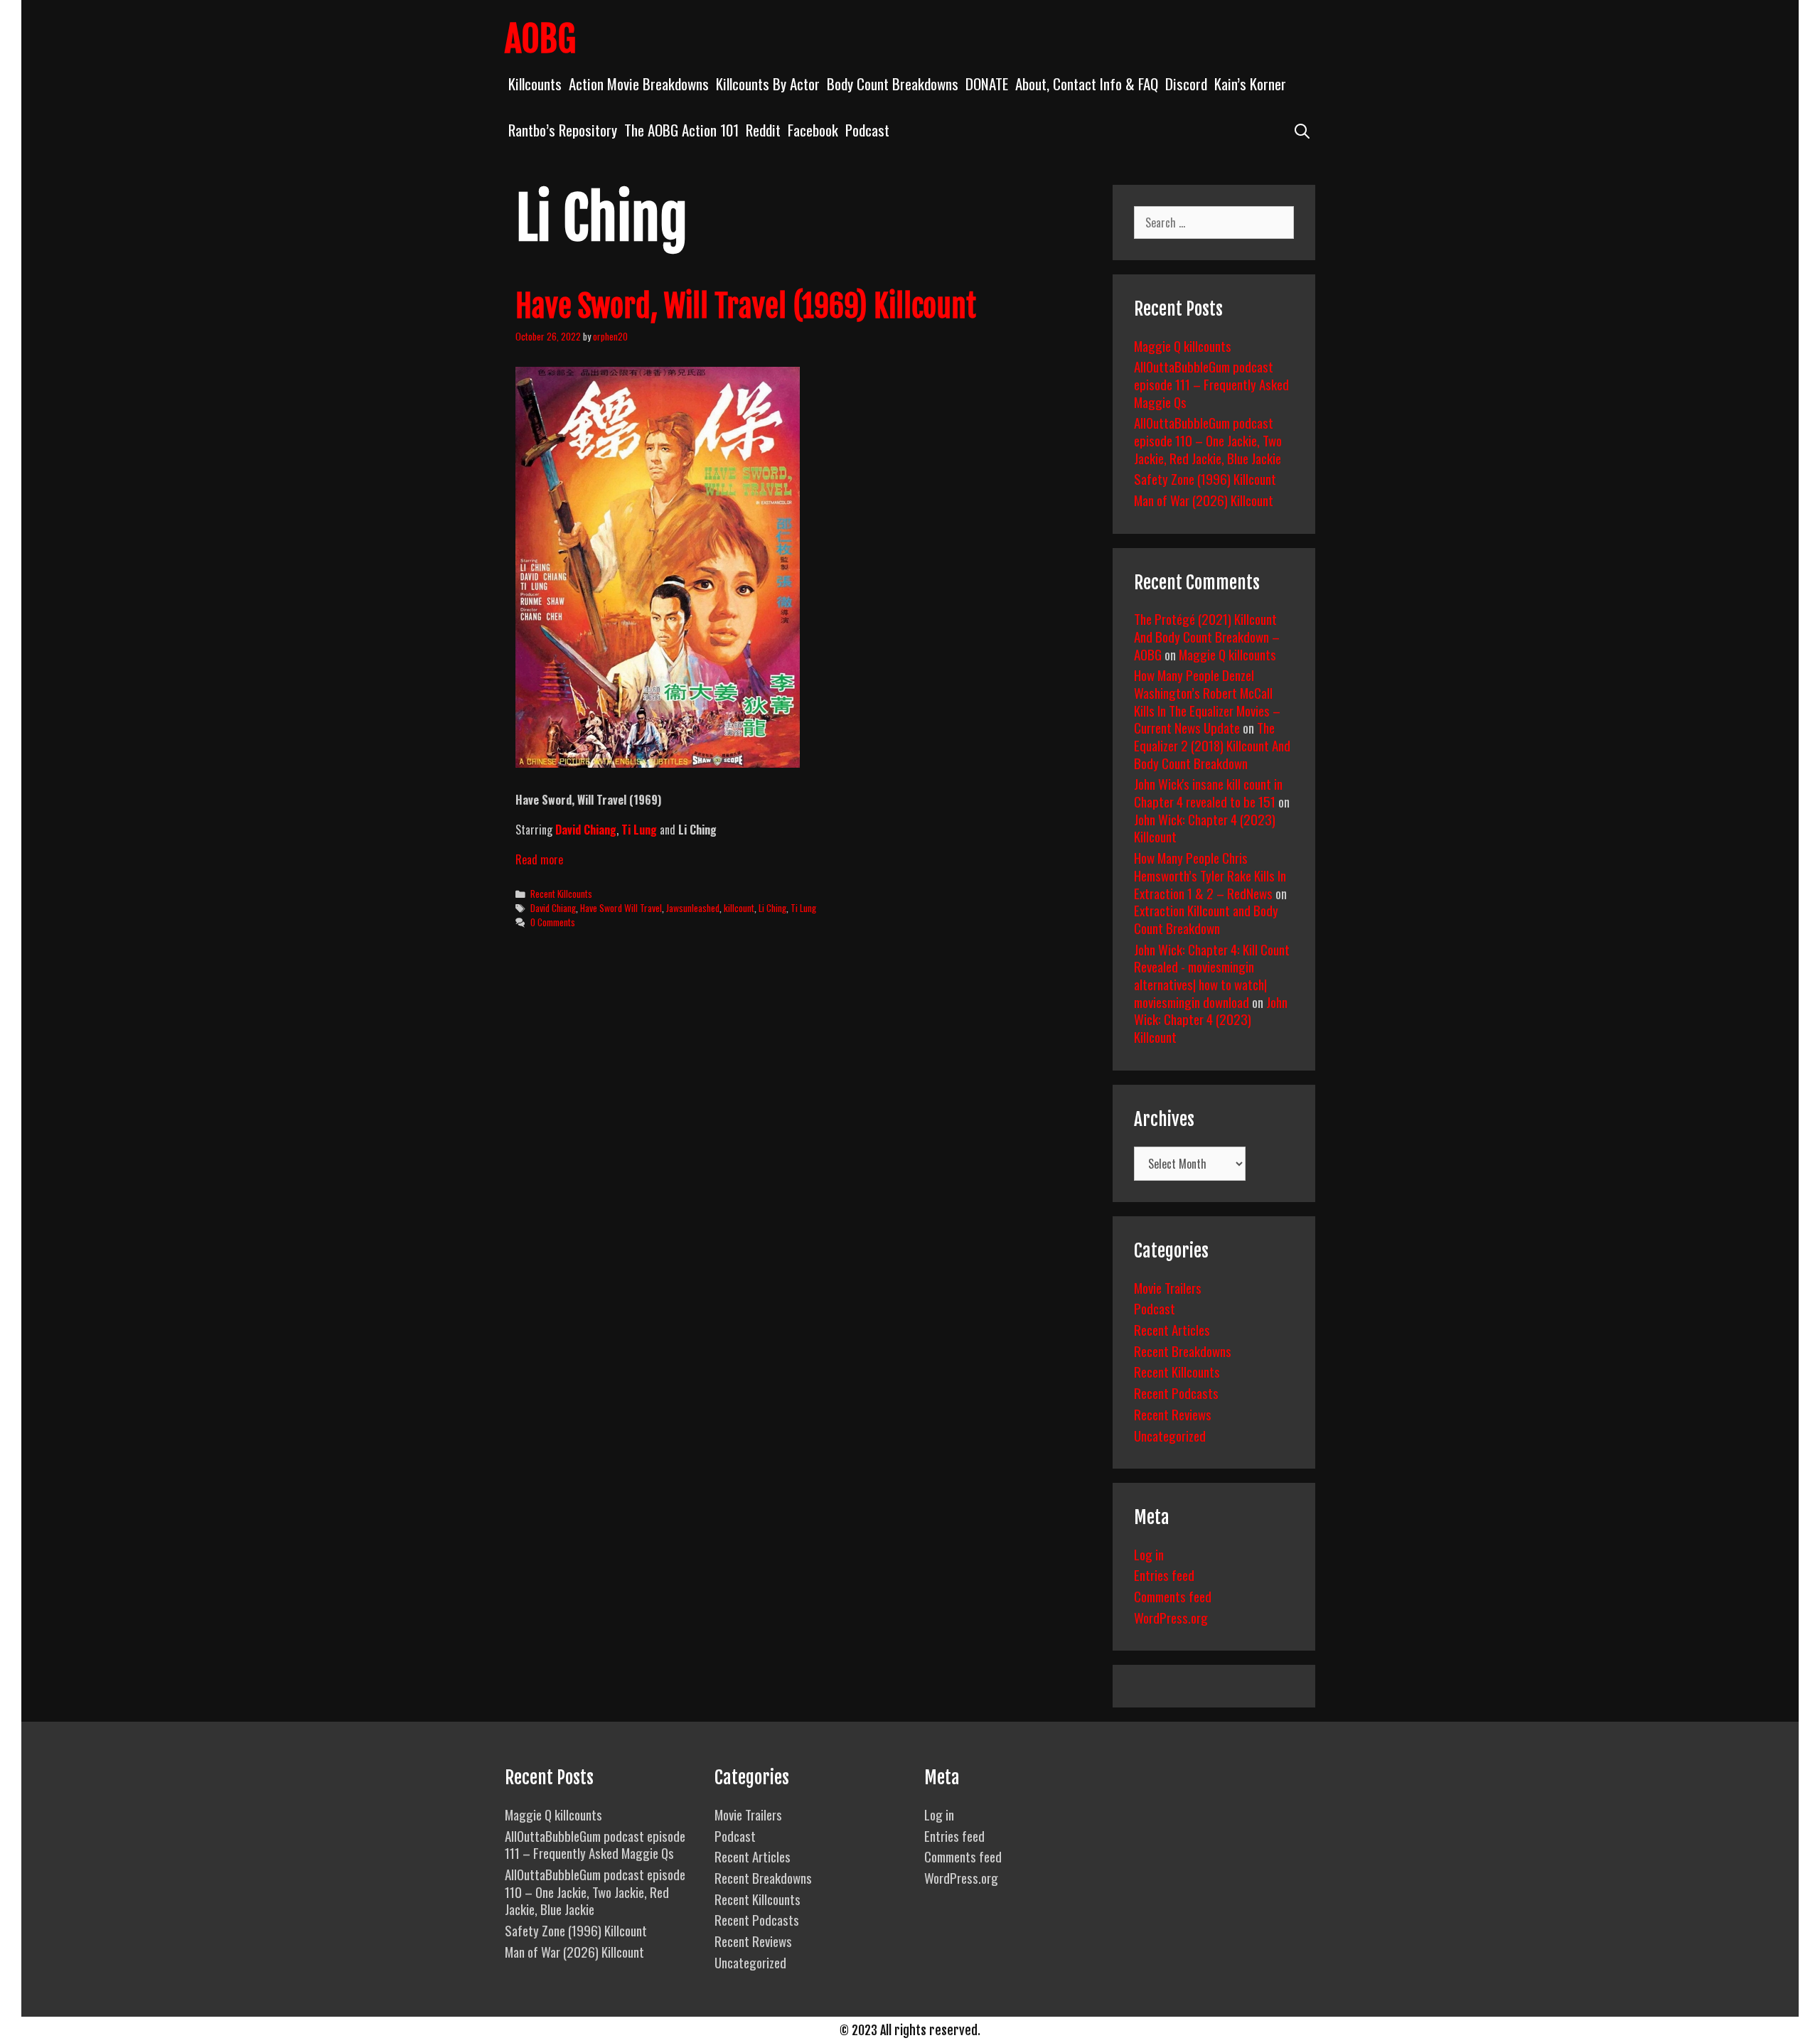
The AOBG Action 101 (681, 130)
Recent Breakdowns (1183, 1351)
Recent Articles (1172, 1329)
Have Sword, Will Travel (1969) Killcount (746, 306)
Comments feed (1173, 1596)
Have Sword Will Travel (621, 908)
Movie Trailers (1168, 1287)
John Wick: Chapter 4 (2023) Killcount (1205, 828)
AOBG (540, 39)
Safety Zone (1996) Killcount (1205, 478)
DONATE (987, 84)
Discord (1186, 84)
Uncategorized (1170, 1435)
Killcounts (535, 84)
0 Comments (553, 922)
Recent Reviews (1173, 1414)
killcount (739, 908)
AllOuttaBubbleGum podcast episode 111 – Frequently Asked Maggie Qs (1211, 384)
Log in (1149, 1554)
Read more (539, 859)
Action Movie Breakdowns (639, 84)
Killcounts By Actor (768, 84)
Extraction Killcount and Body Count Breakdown (1206, 919)
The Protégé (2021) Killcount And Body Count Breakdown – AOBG (1207, 636)
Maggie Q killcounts (1183, 345)
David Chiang (553, 908)
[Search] (1302, 130)
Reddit (763, 130)
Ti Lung (803, 908)
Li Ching (772, 908)
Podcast (867, 130)
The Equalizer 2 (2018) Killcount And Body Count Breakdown (1212, 745)
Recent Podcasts (1176, 1393)
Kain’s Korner (1250, 84)
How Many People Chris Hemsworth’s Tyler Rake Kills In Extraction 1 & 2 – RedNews (1210, 875)
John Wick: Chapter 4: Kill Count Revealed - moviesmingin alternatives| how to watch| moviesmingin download (1212, 975)
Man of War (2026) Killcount (1204, 500)
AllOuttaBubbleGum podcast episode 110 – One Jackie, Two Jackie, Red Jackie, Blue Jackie (1208, 440)
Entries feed (1164, 1575)
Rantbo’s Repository (563, 130)
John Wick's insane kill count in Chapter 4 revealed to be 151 (1208, 792)
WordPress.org (1171, 1617)
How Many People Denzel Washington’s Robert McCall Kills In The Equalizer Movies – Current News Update (1207, 701)
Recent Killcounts (561, 894)
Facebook (813, 130)
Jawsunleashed (693, 908)
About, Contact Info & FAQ (1087, 84)
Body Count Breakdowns (893, 84)
